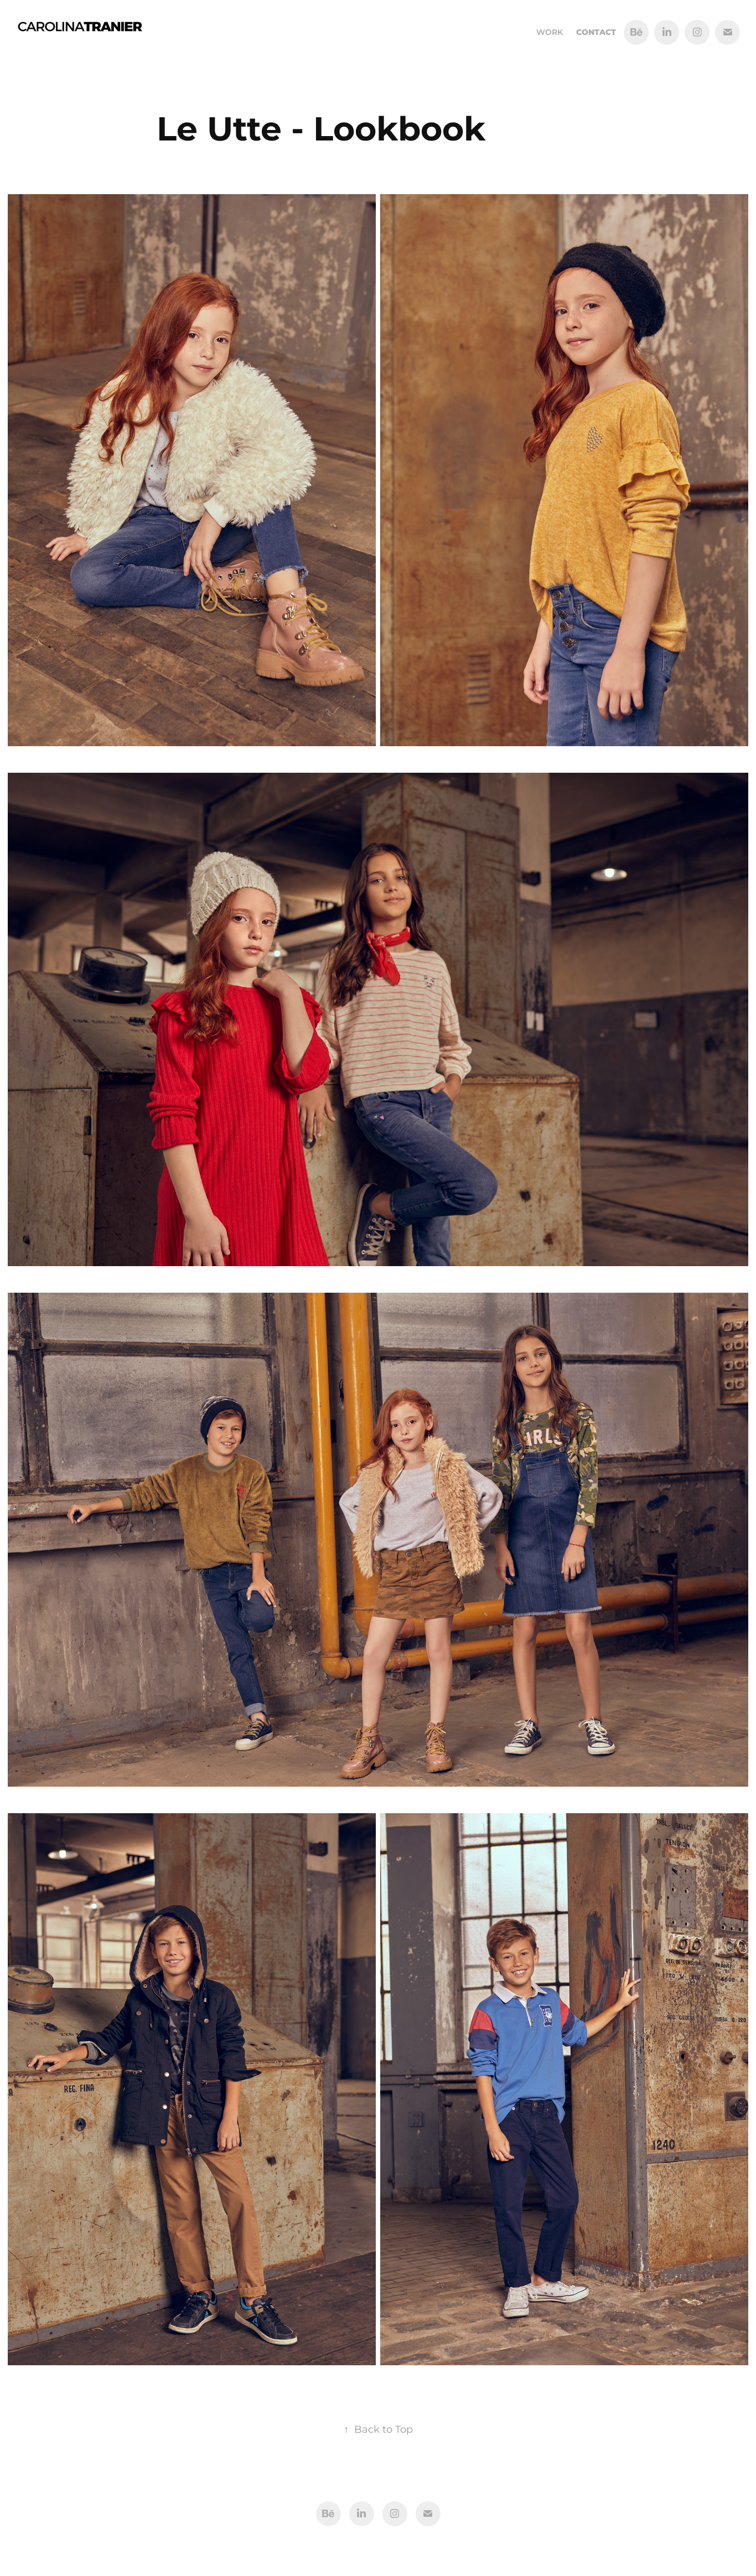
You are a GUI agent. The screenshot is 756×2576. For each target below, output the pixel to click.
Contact (596, 32)
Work (550, 32)
